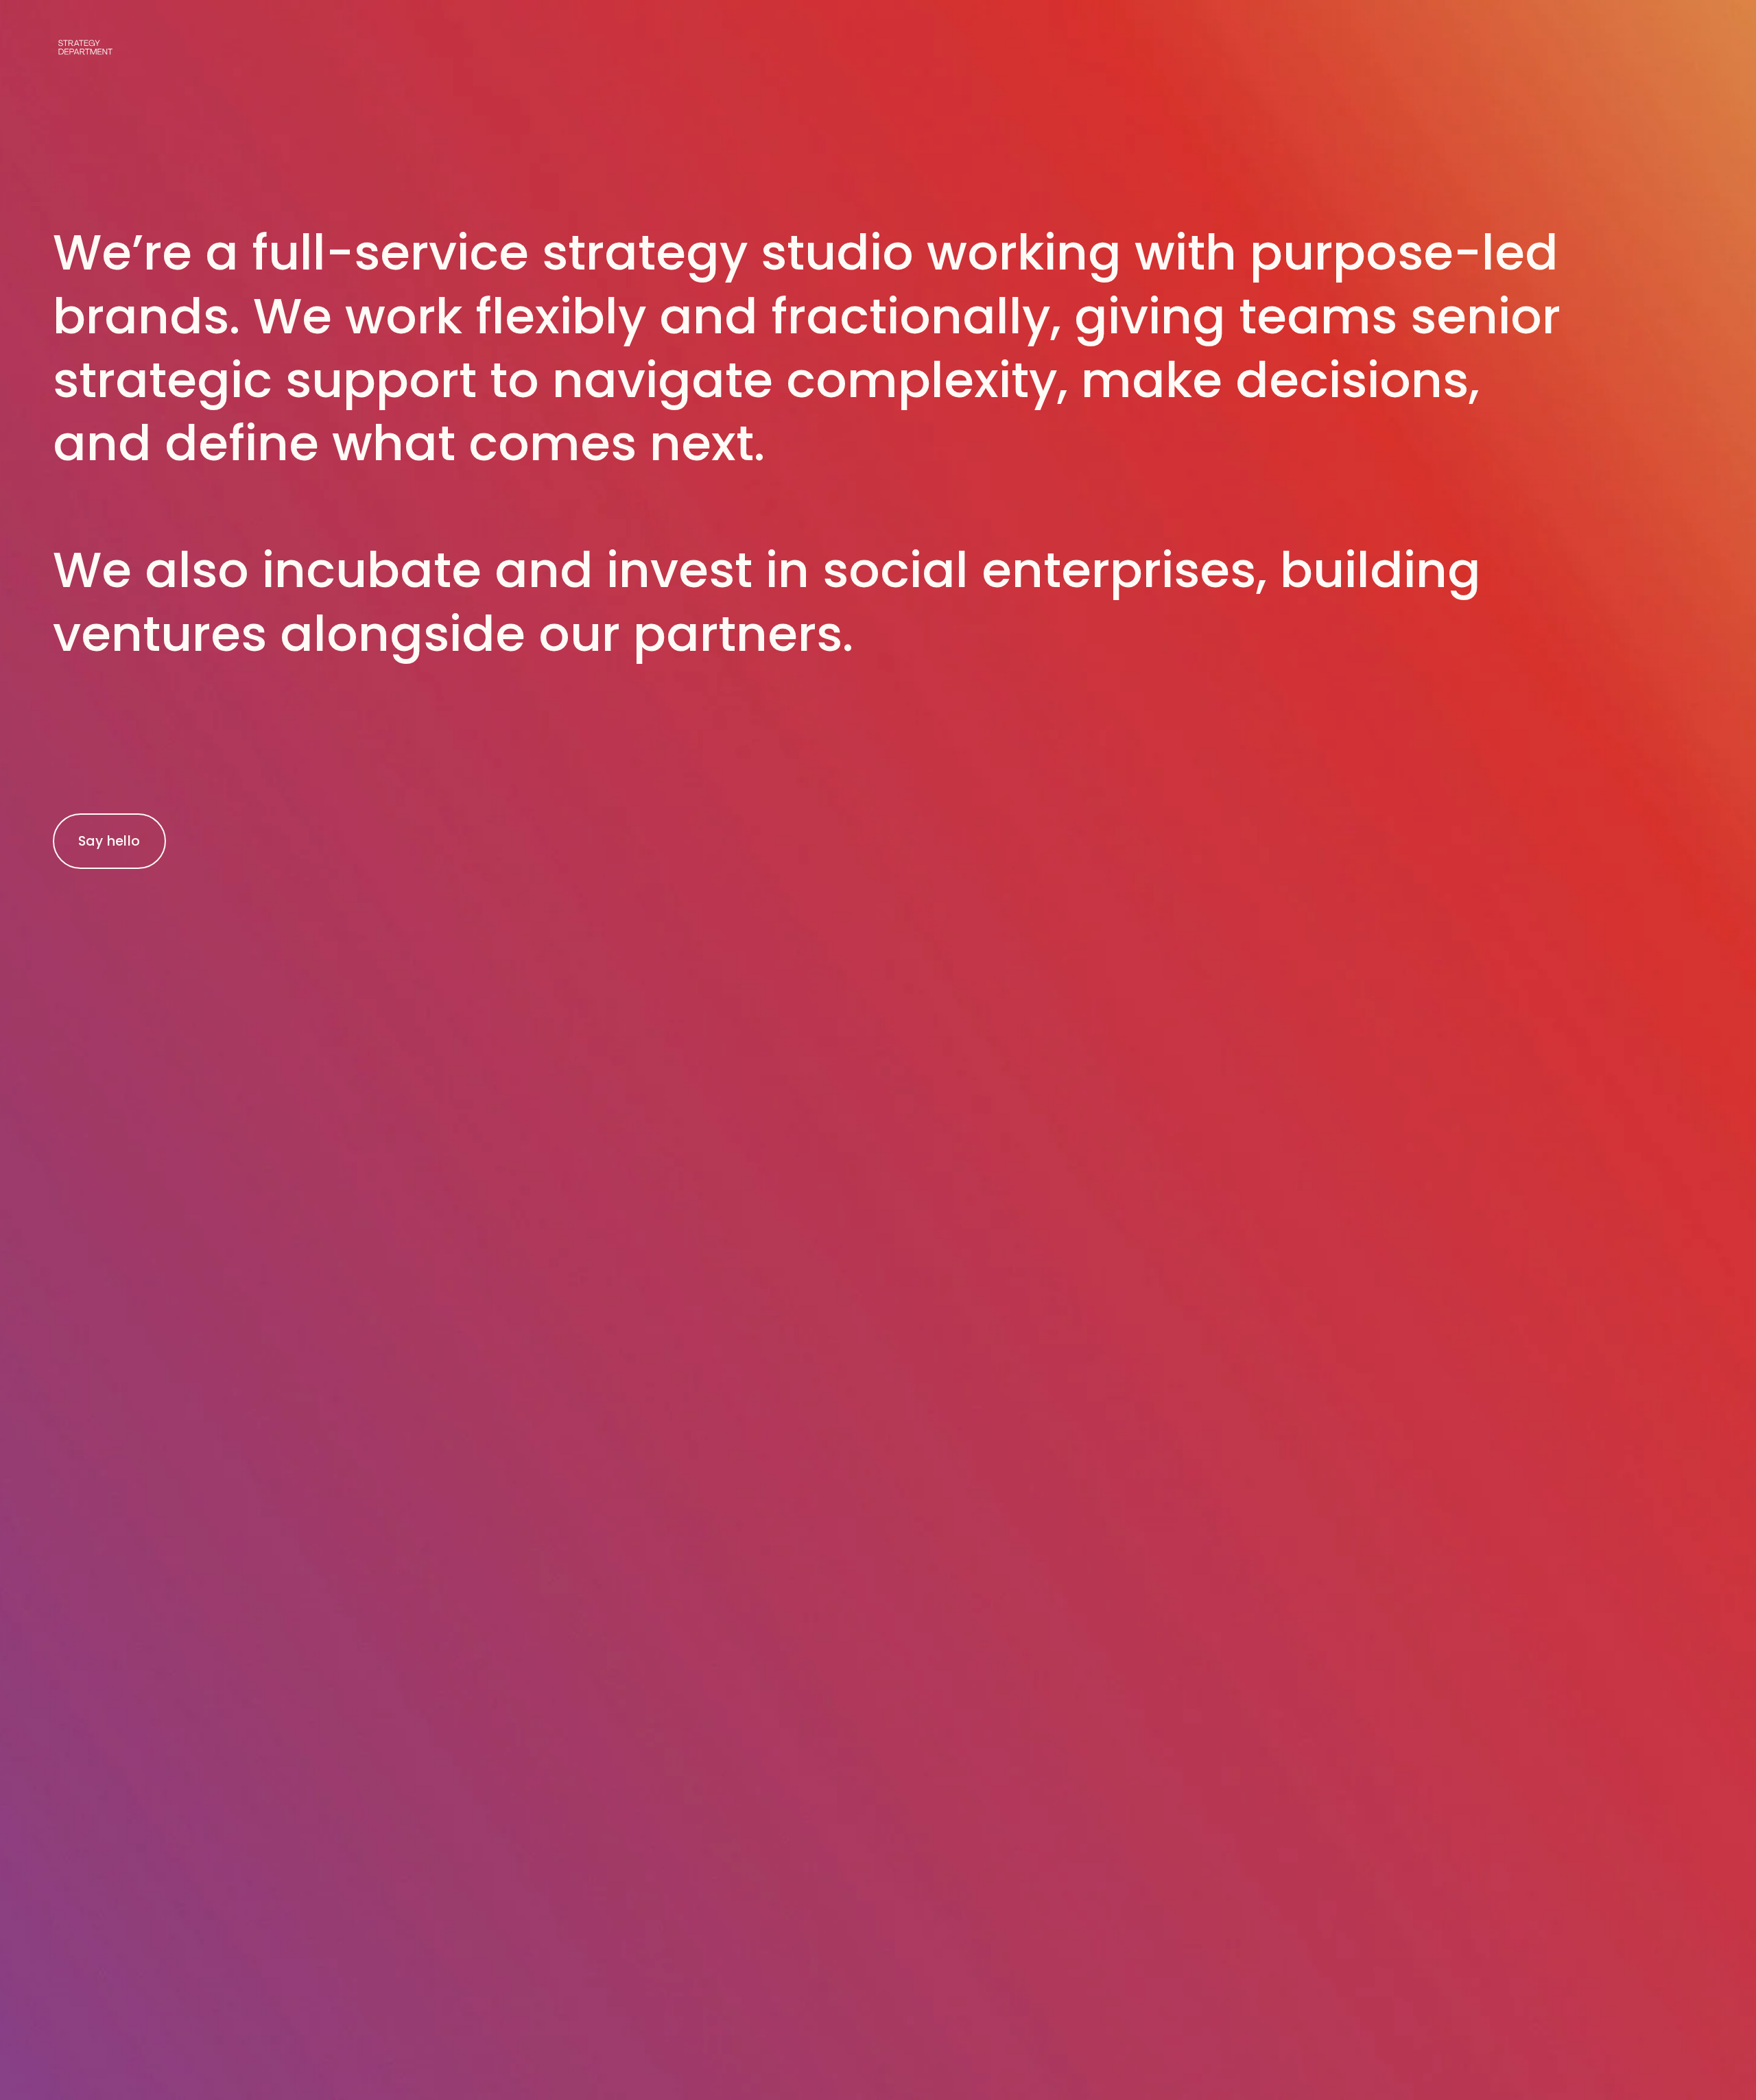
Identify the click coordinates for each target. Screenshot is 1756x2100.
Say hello (109, 841)
